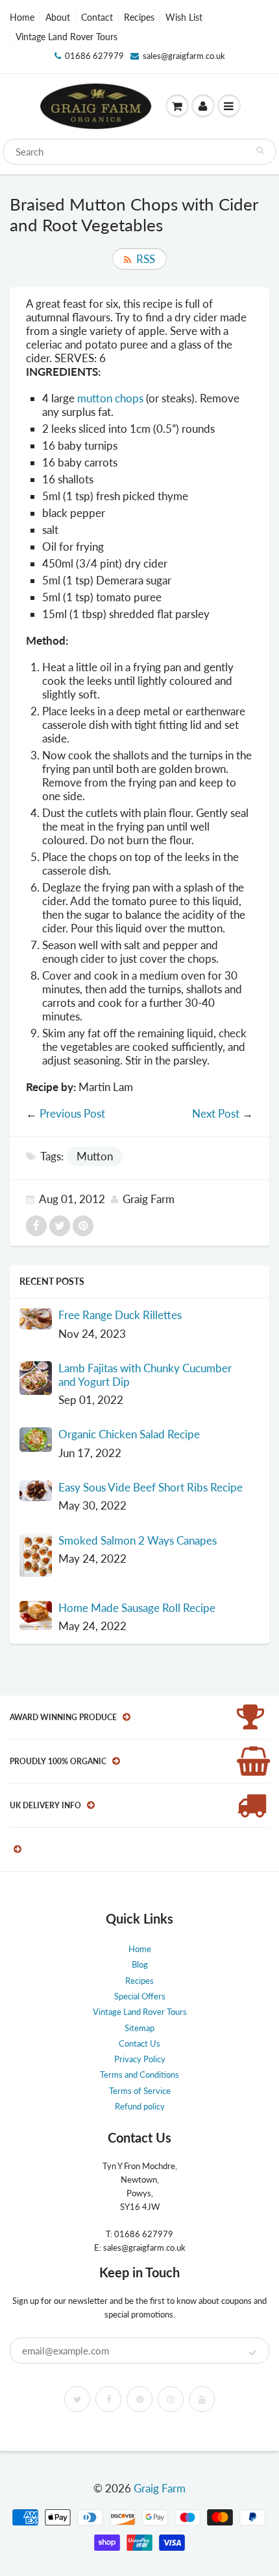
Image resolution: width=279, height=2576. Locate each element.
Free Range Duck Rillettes (120, 1315)
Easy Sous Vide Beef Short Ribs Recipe (151, 1487)
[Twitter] (77, 2399)
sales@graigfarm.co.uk (184, 56)
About (58, 17)
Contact (97, 17)
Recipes (139, 17)
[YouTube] (202, 2399)
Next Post (216, 1113)
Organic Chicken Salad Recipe (129, 1434)
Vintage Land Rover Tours (67, 37)
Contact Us (139, 2043)
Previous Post (72, 1113)
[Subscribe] (253, 2353)
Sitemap (139, 2028)
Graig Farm (160, 2488)
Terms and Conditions (139, 2075)
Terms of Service (140, 2091)
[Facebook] (108, 2399)
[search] (139, 152)
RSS (146, 259)
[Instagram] (171, 2399)
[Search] (260, 150)
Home (22, 17)
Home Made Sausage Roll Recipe (137, 1608)
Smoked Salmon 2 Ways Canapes (138, 1540)
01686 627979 (94, 56)
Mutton (95, 1156)
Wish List (184, 17)
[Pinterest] (139, 2399)
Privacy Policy (140, 2059)
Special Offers (140, 1996)
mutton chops (110, 398)
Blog (140, 1964)
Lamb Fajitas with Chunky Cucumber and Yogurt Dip (145, 1375)
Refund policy (140, 2106)
